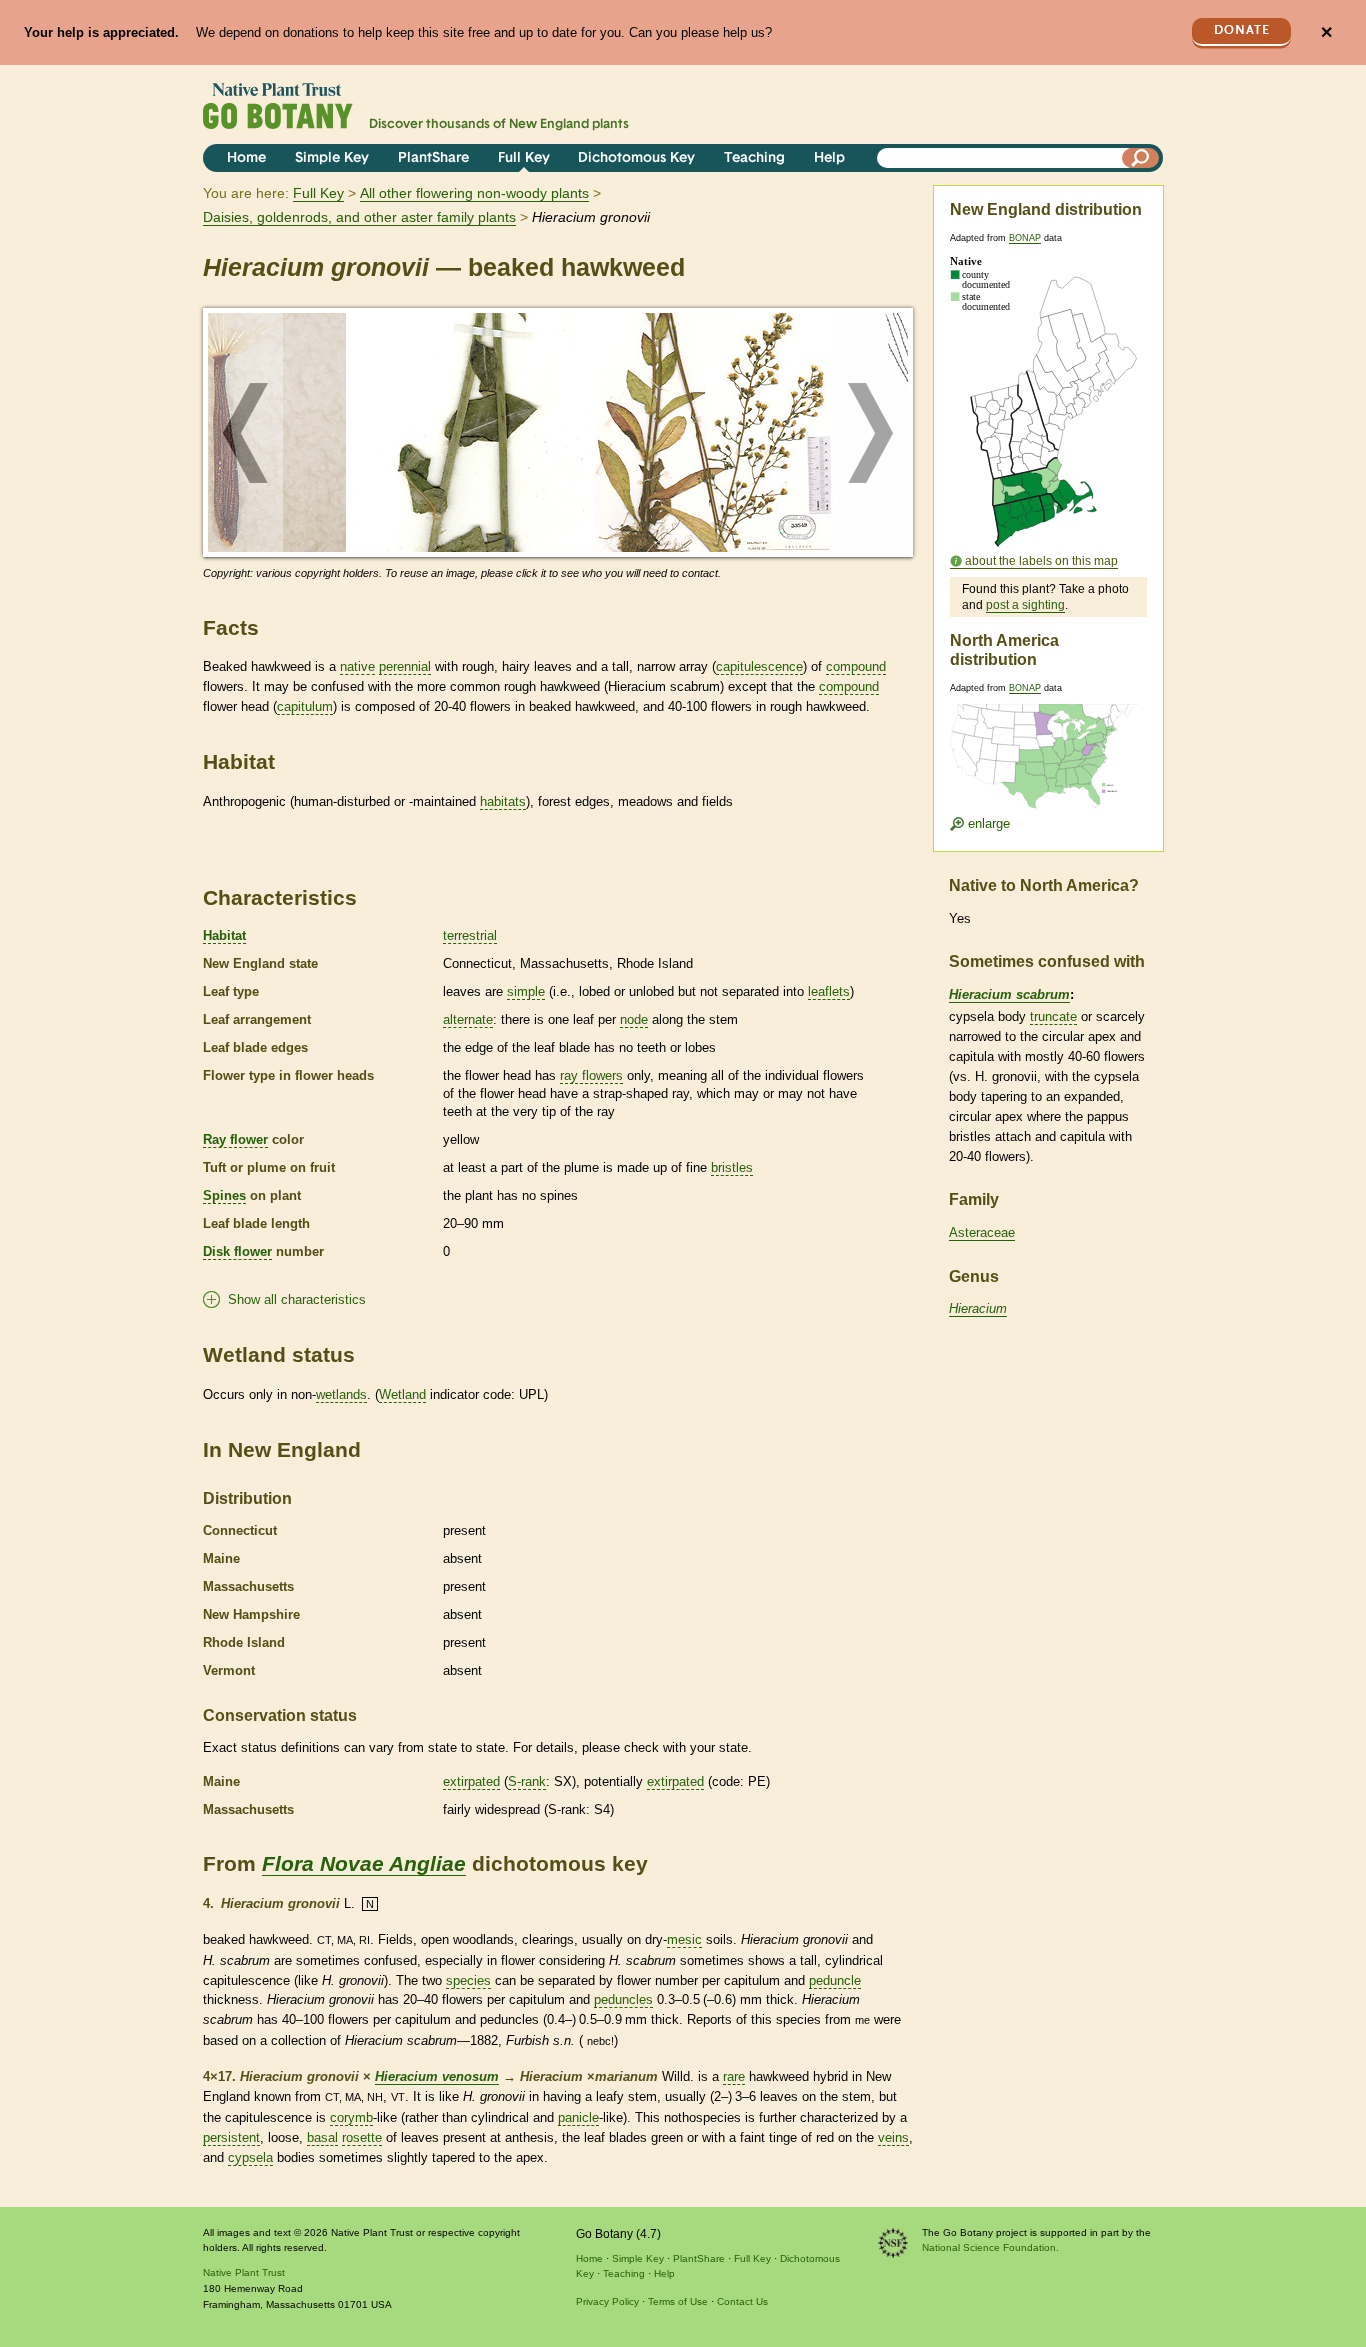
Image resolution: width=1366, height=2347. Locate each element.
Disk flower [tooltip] (237, 1251)
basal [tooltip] (322, 2137)
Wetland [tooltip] (402, 1394)
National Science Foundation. (990, 2247)
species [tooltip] (468, 1980)
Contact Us (742, 2301)
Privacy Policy (607, 2301)
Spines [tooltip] (224, 1195)
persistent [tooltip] (231, 2137)
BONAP (1025, 238)
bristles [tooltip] (732, 1167)
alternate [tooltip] (468, 1019)
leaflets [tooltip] (829, 991)
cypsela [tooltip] (250, 2157)
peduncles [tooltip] (623, 1999)
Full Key (524, 158)
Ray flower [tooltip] (235, 1139)
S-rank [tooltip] (527, 1781)
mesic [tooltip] (684, 1939)
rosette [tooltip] (362, 2137)
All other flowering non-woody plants (474, 193)
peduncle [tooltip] (835, 1980)
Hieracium (978, 1308)
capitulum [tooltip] (305, 706)
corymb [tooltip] (351, 2117)
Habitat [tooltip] (224, 935)
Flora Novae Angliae (364, 1863)
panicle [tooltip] (578, 2117)
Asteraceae (982, 1232)
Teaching (754, 158)
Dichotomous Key (636, 158)
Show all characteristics (297, 1299)
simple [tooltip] (526, 991)
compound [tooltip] (856, 666)
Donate (1242, 30)
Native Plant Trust (244, 2272)
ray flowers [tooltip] (591, 1075)
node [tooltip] (634, 1019)
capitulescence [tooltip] (759, 666)
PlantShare (433, 158)
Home (246, 158)
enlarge (987, 823)
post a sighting (1025, 605)
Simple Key (332, 158)
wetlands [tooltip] (341, 1394)
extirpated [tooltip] (471, 1781)
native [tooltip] (357, 666)
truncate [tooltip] (1053, 1016)
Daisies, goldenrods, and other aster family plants (359, 217)
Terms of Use (678, 2301)
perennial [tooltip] (405, 666)
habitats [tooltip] (503, 801)
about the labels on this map (1041, 561)
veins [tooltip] (893, 2137)
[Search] (1141, 158)
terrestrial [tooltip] (470, 935)
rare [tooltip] (734, 2076)
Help (829, 158)
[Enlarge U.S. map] (1048, 743)
